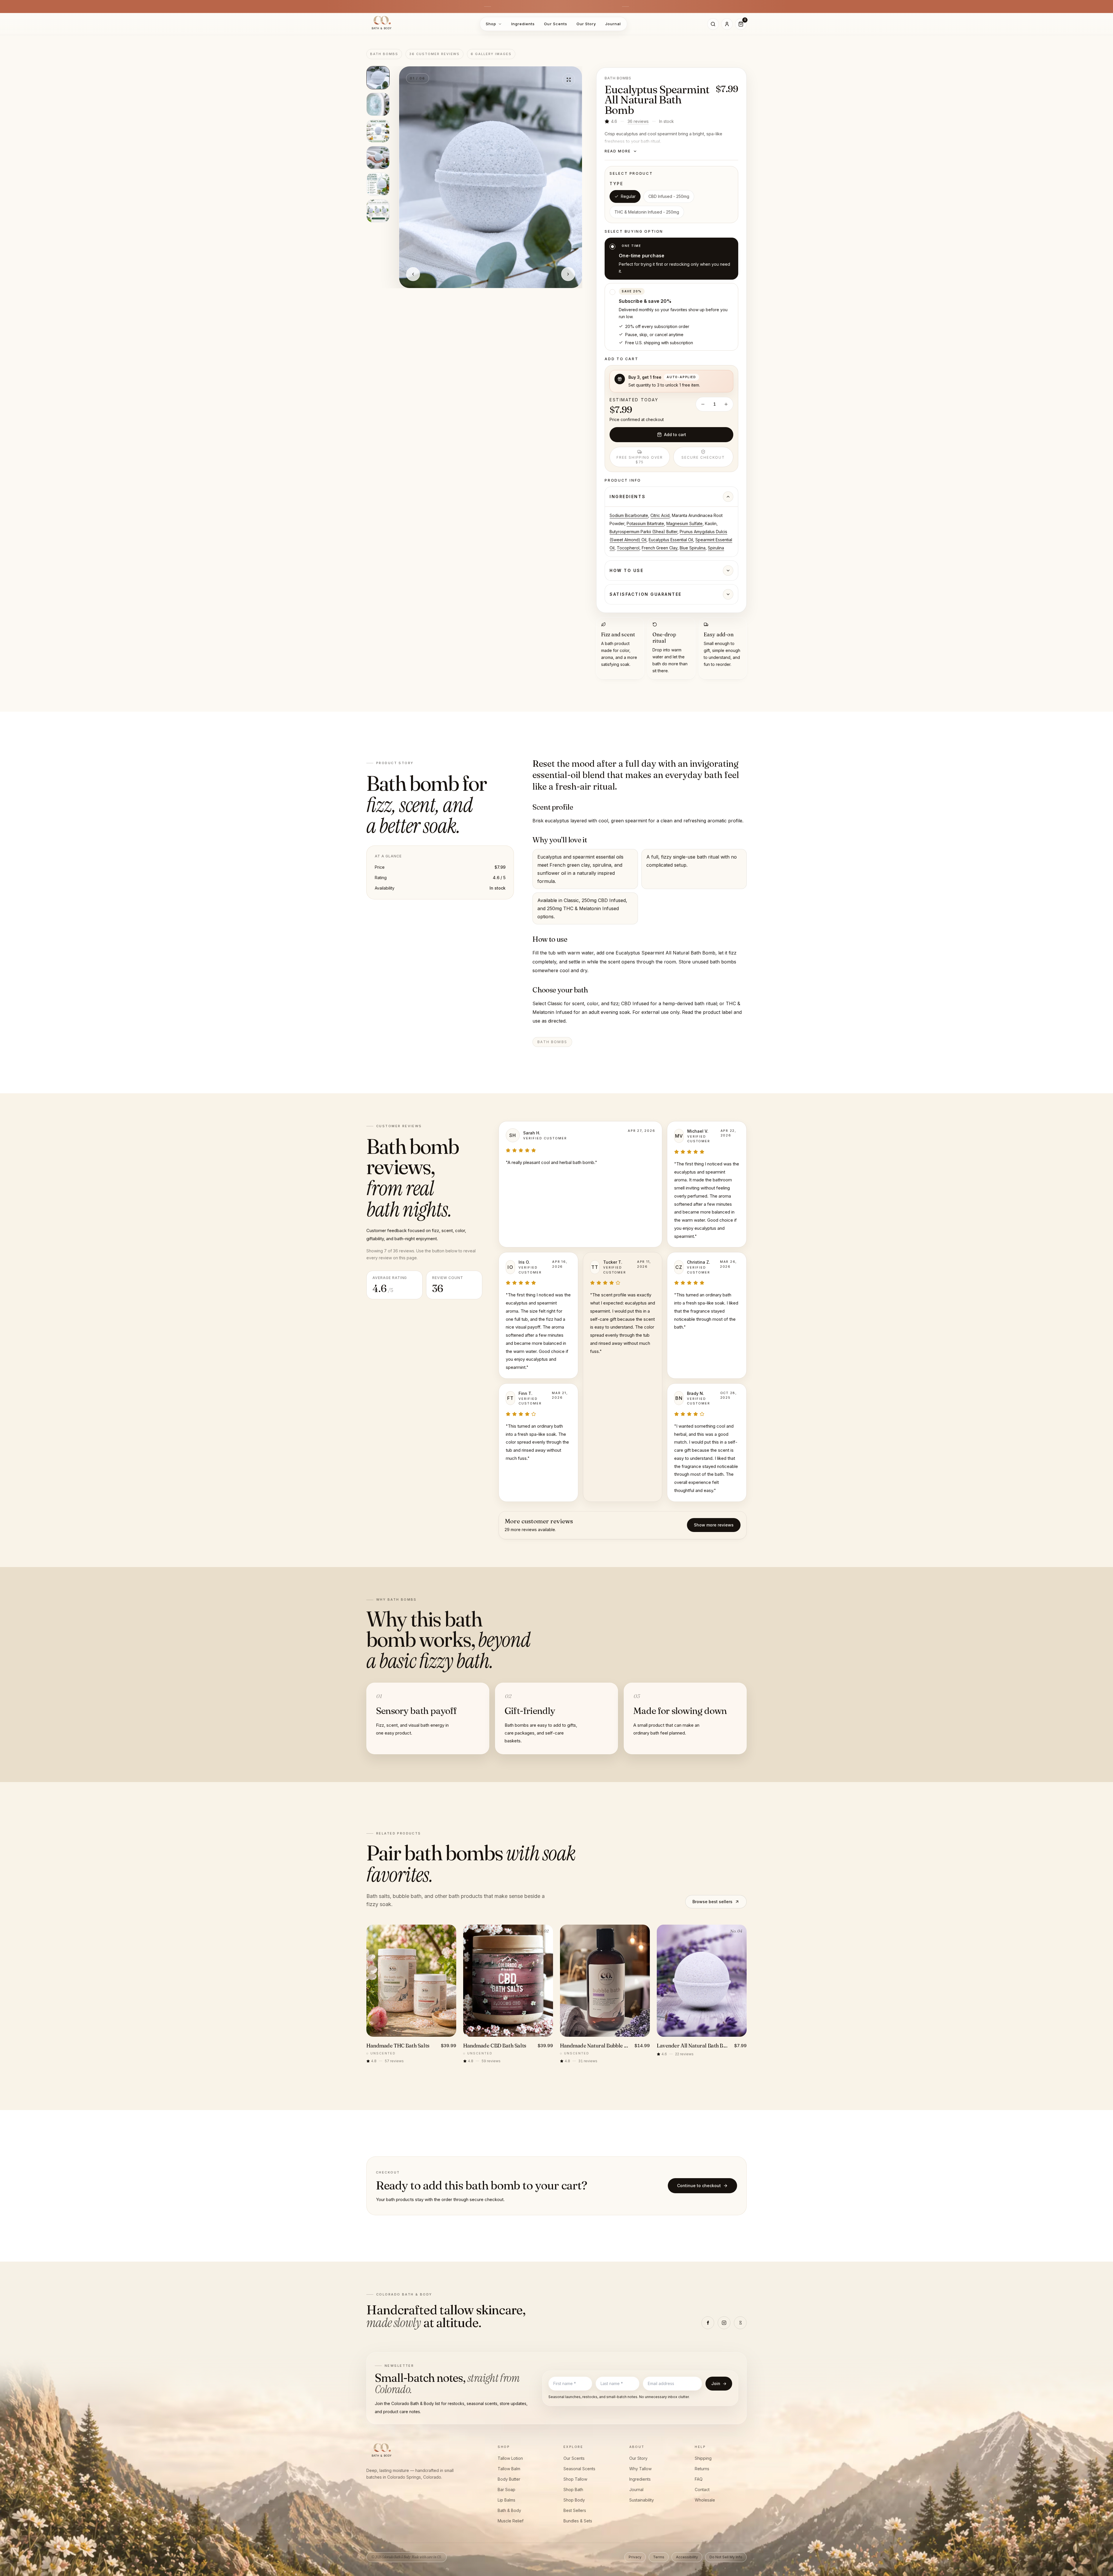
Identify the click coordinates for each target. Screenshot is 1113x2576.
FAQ (699, 2479)
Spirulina (716, 548)
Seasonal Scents (579, 2469)
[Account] (727, 24)
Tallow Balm (509, 2469)
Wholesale (705, 2500)
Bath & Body (509, 2510)
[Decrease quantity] (703, 404)
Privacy (635, 2557)
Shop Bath (573, 2490)
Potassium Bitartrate (645, 523)
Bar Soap (507, 2490)
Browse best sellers (712, 1902)
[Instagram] (724, 2323)
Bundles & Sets (578, 2521)
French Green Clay (660, 548)
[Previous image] (413, 274)
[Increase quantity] (726, 404)
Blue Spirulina (693, 548)
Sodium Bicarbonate (629, 515)
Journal (613, 24)
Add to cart (675, 435)
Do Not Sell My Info (726, 2557)
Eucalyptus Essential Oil (671, 540)
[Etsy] (740, 2323)
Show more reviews (714, 1525)
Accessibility (687, 2557)
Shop (491, 24)
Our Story (586, 24)
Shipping (703, 2458)
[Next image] (568, 274)
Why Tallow (640, 2469)
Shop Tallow (575, 2479)
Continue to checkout (699, 2186)
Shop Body (574, 2500)
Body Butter (509, 2479)
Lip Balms (507, 2500)
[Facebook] (708, 2323)
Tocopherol (628, 548)
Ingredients (523, 24)
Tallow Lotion (510, 2458)
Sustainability (642, 2500)
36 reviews (638, 121)
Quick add (415, 2030)
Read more (618, 151)
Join (719, 2383)
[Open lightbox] (569, 80)
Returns (702, 2469)
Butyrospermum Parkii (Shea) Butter (643, 532)
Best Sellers (575, 2510)
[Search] (713, 24)
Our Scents (555, 24)
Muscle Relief (511, 2521)
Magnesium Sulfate (684, 523)
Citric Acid (660, 515)
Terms (659, 2557)
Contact (702, 2490)
